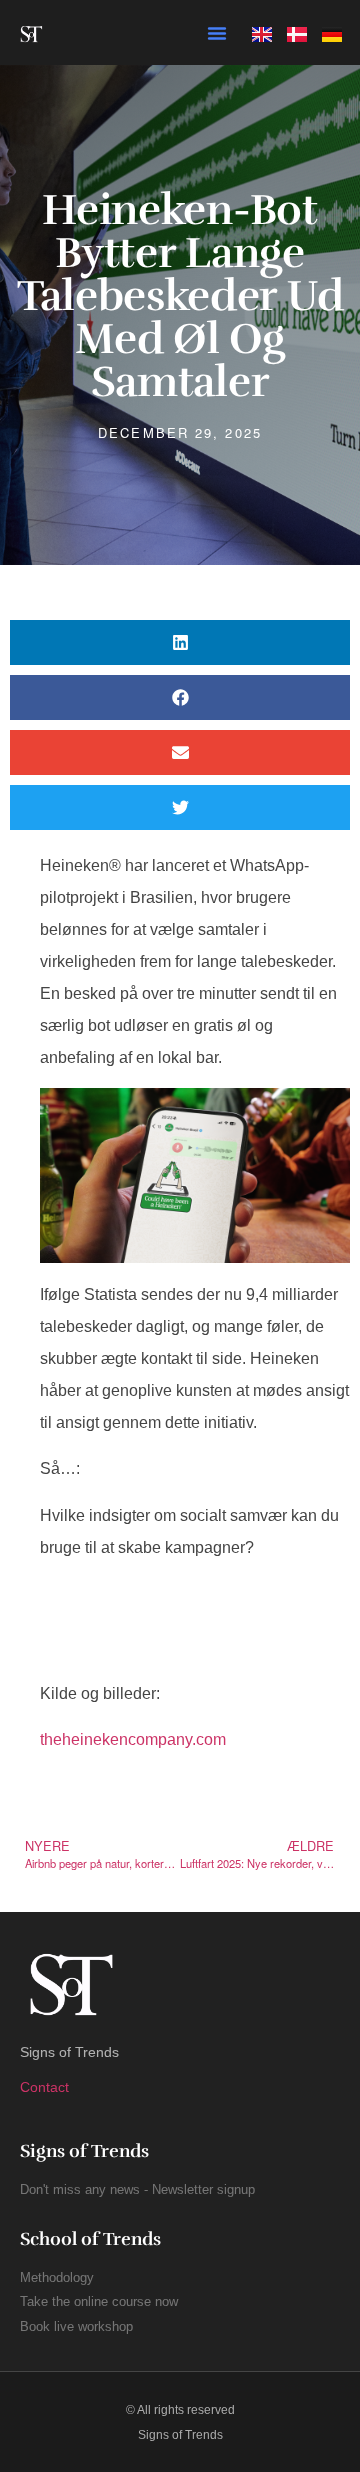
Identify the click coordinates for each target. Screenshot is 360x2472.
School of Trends (90, 2239)
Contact (44, 2087)
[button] (217, 33)
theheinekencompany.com (133, 1739)
